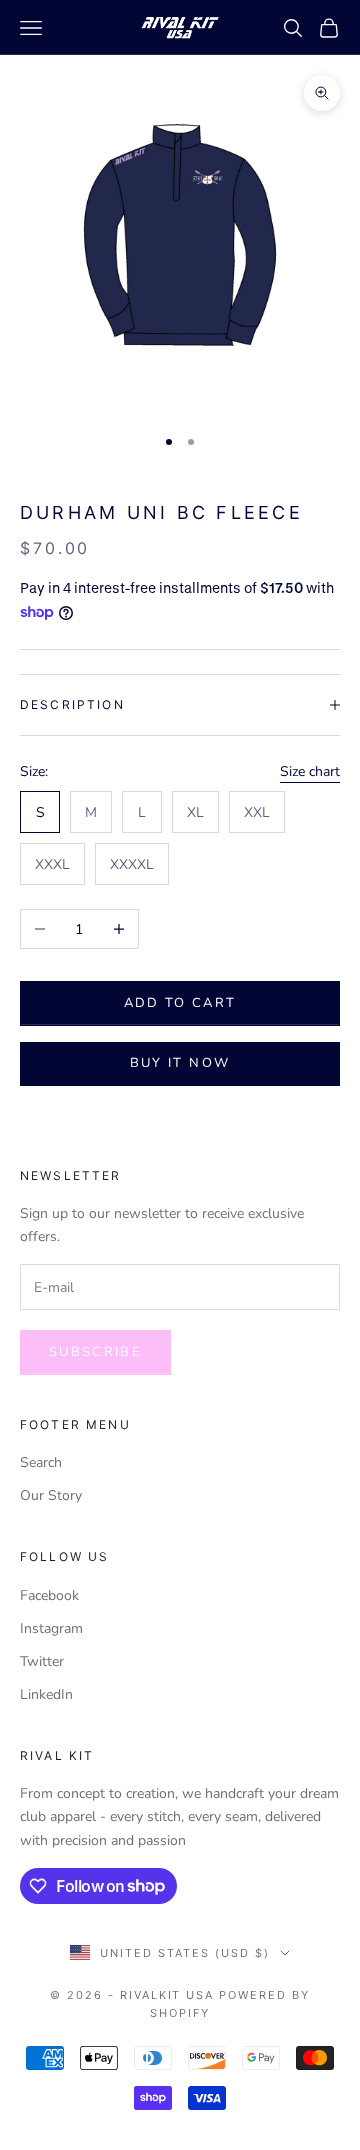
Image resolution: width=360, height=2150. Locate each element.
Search (41, 1462)
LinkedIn (46, 1694)
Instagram (51, 1628)
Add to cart (180, 1003)
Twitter (42, 1661)
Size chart (310, 771)
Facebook (49, 1595)
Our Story (51, 1495)
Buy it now (180, 1063)
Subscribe (95, 1352)
